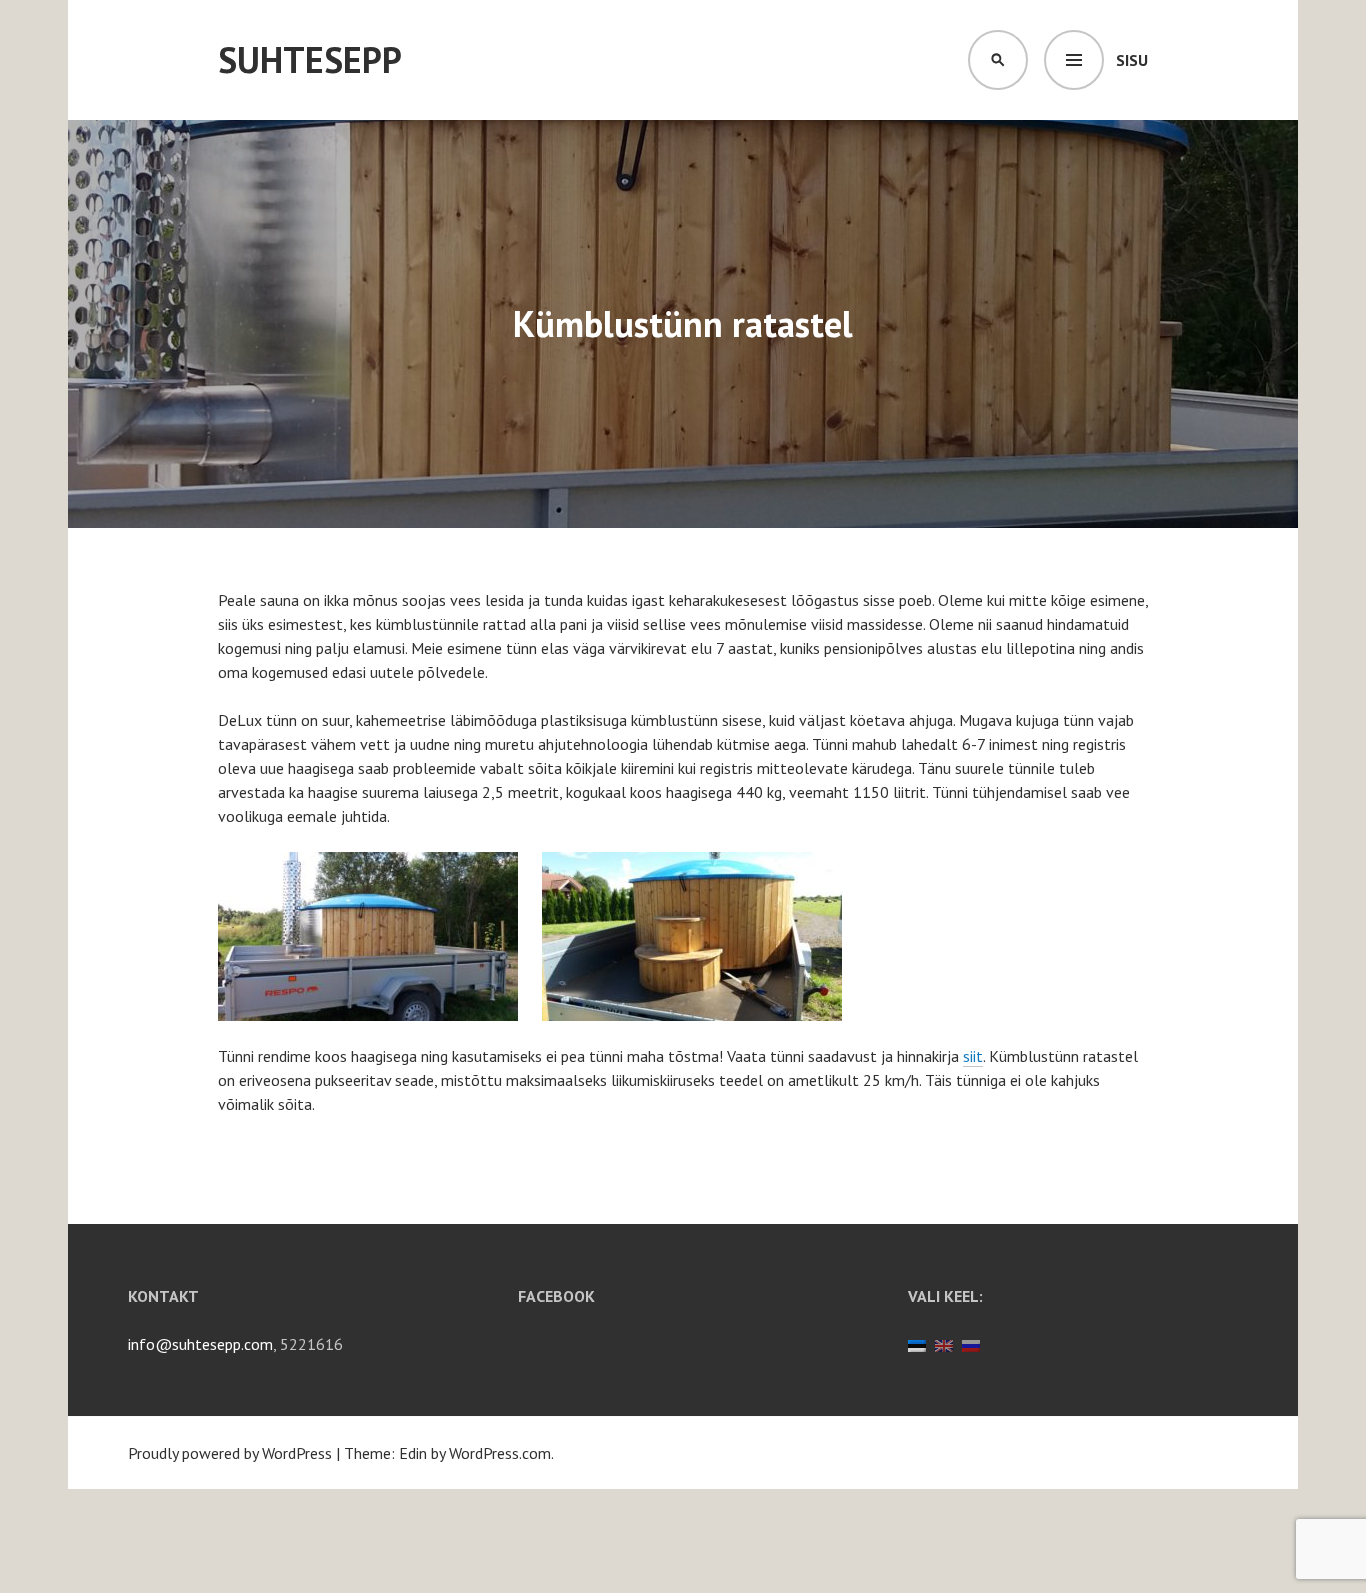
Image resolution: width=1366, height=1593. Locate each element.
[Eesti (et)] (917, 1344)
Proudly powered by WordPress (230, 1453)
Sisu (1132, 60)
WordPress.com (500, 1453)
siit (973, 1056)
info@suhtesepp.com (200, 1344)
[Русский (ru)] (971, 1344)
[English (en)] (944, 1344)
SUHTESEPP (310, 59)
